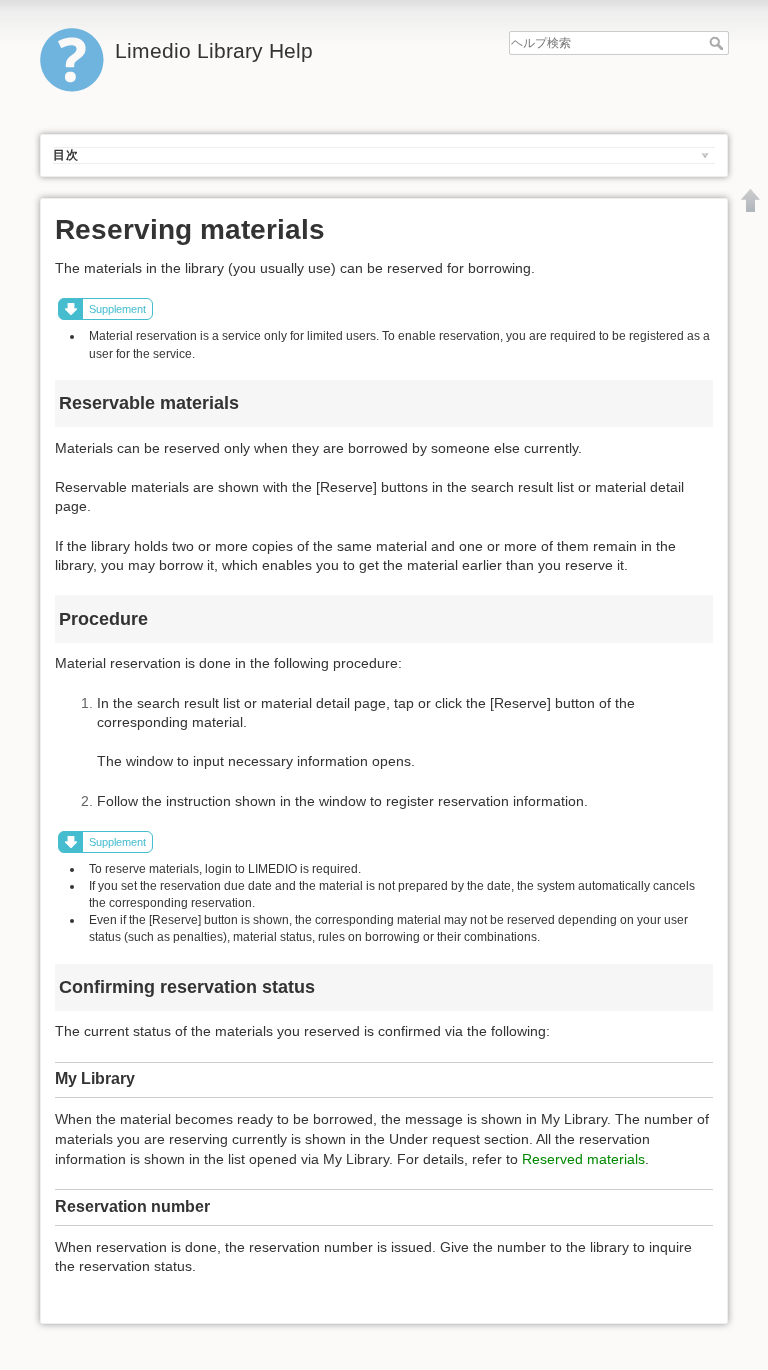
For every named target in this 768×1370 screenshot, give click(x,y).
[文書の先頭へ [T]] (751, 200)
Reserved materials (583, 1159)
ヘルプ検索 (718, 43)
